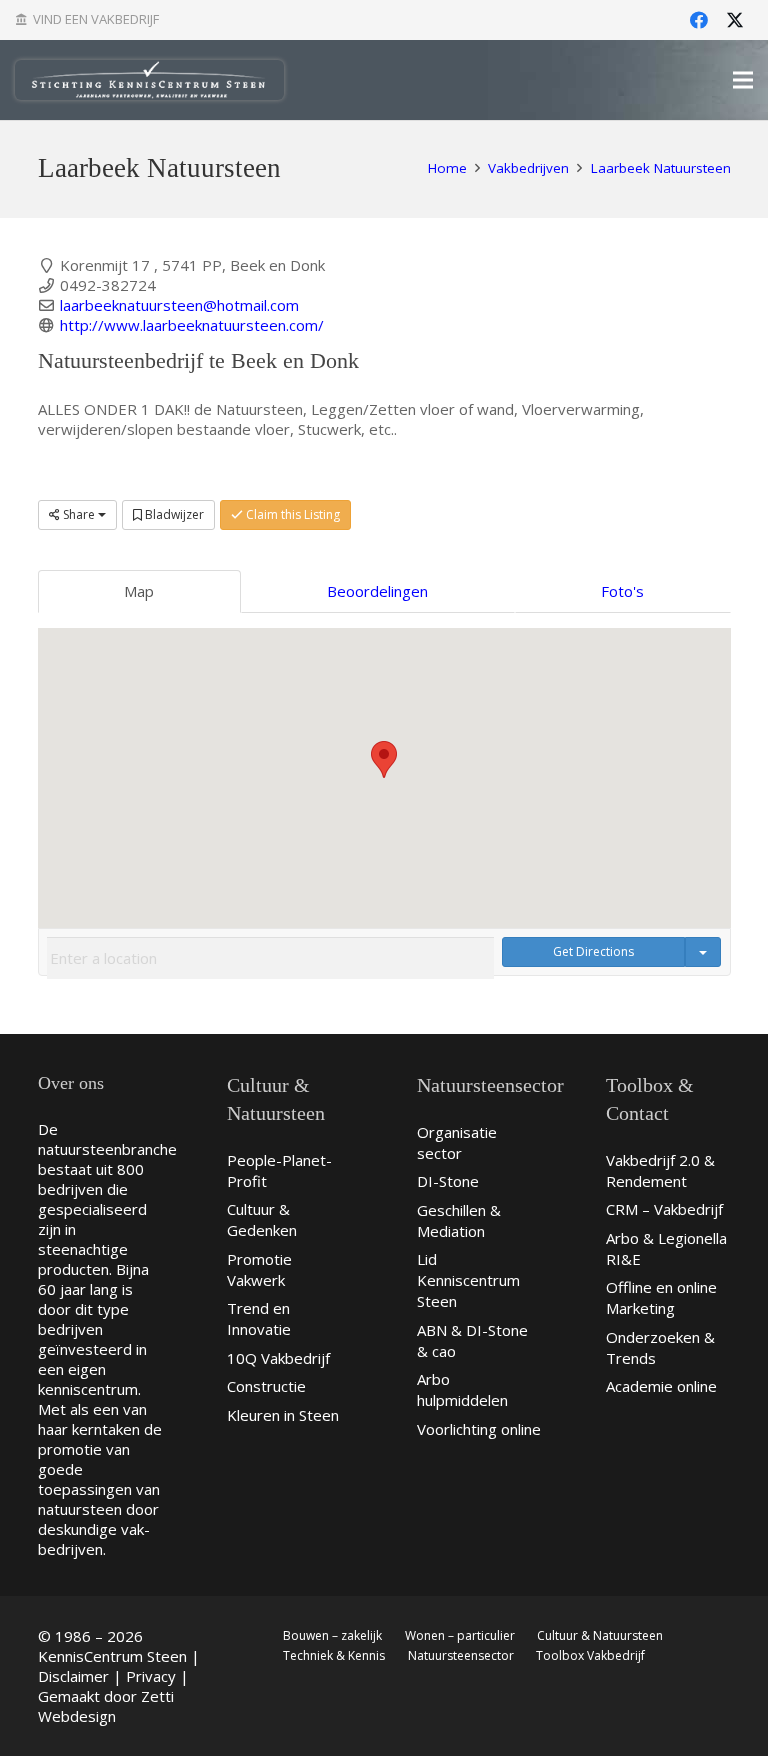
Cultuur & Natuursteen (600, 1635)
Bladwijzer (173, 514)
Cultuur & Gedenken (262, 1219)
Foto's (622, 591)
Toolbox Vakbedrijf (590, 1655)
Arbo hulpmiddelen (462, 1389)
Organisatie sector (457, 1142)
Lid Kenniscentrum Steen (468, 1280)
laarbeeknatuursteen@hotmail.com (179, 305)
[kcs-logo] (149, 80)
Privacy (151, 1676)
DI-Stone (448, 1181)
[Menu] (743, 80)
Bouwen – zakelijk (332, 1635)
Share (79, 514)
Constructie (266, 1386)
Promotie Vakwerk (259, 1269)
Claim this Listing (291, 514)
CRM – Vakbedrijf (664, 1209)
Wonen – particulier (460, 1635)
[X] (735, 20)
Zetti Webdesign (106, 1706)
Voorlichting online (479, 1429)
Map (139, 591)
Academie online (661, 1386)
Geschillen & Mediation (459, 1220)
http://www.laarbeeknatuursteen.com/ (192, 325)
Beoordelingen (377, 591)
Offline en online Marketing (661, 1297)
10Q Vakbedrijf (278, 1358)
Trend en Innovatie (259, 1318)
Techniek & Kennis (334, 1655)
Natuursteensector (461, 1655)
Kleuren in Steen (283, 1415)
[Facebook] (699, 20)
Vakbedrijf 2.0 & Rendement (660, 1170)
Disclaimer (73, 1676)
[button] (384, 759)
